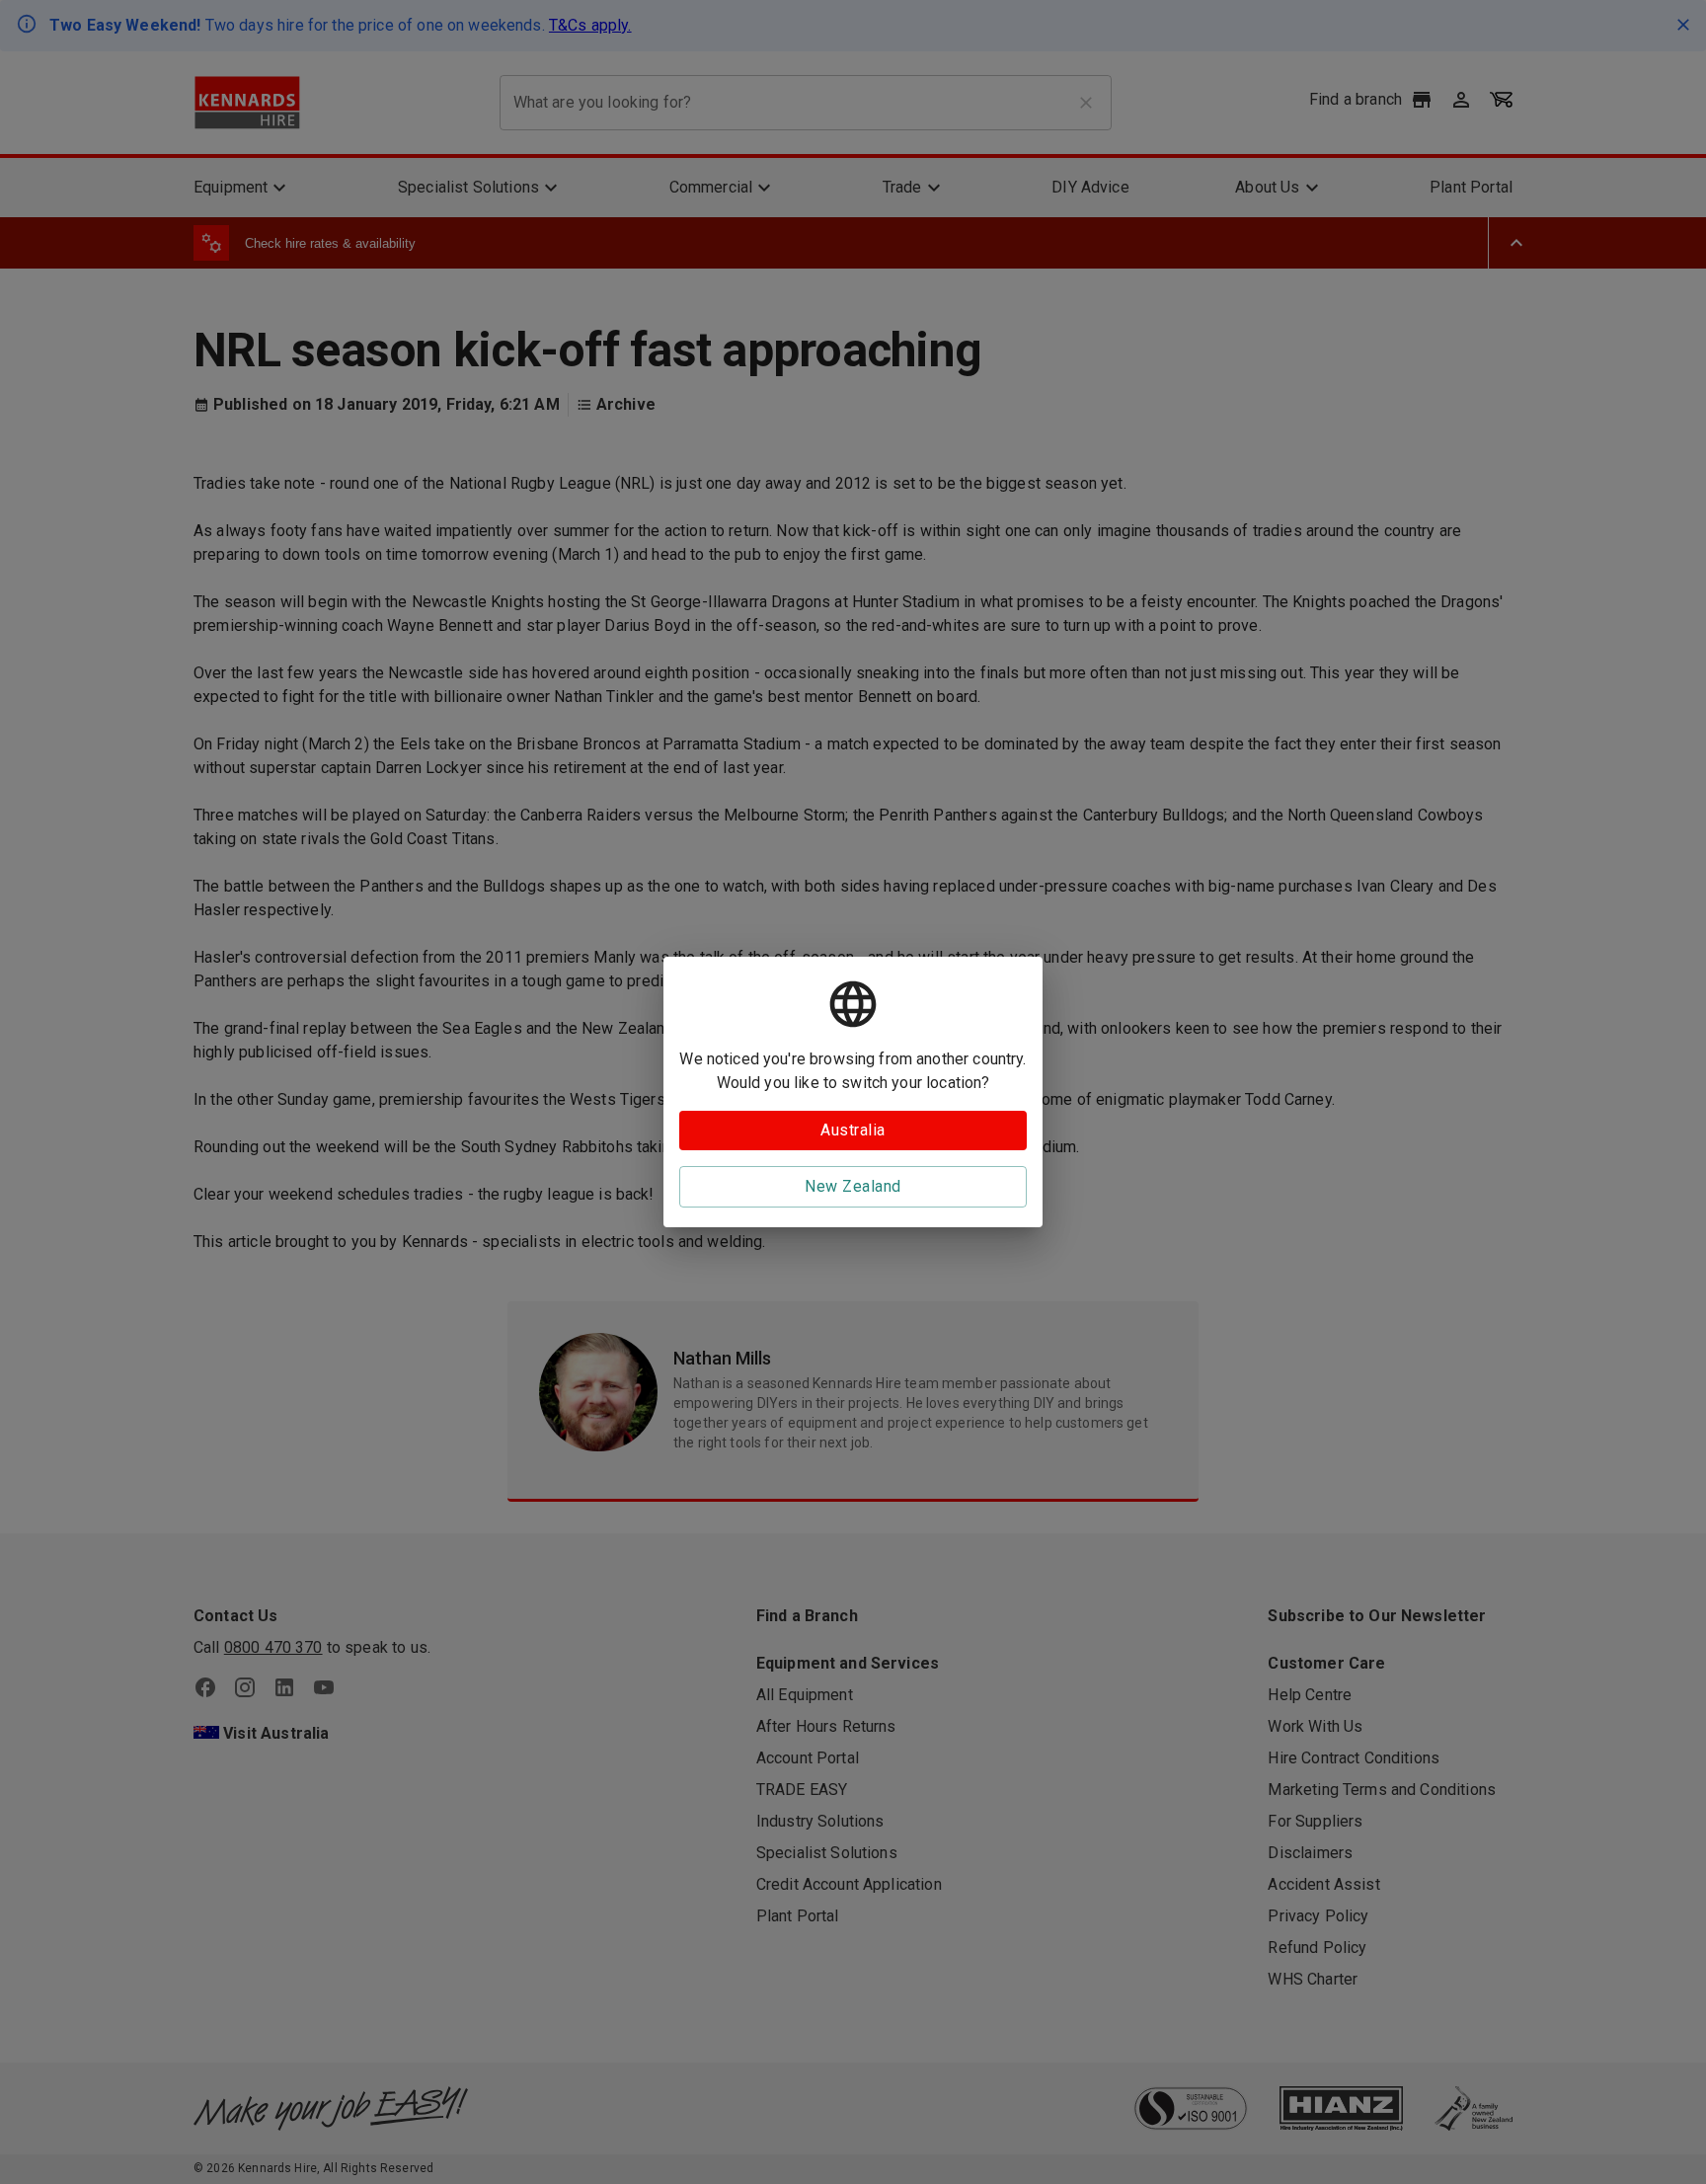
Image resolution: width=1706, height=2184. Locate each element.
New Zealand (853, 1186)
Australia (853, 1130)
